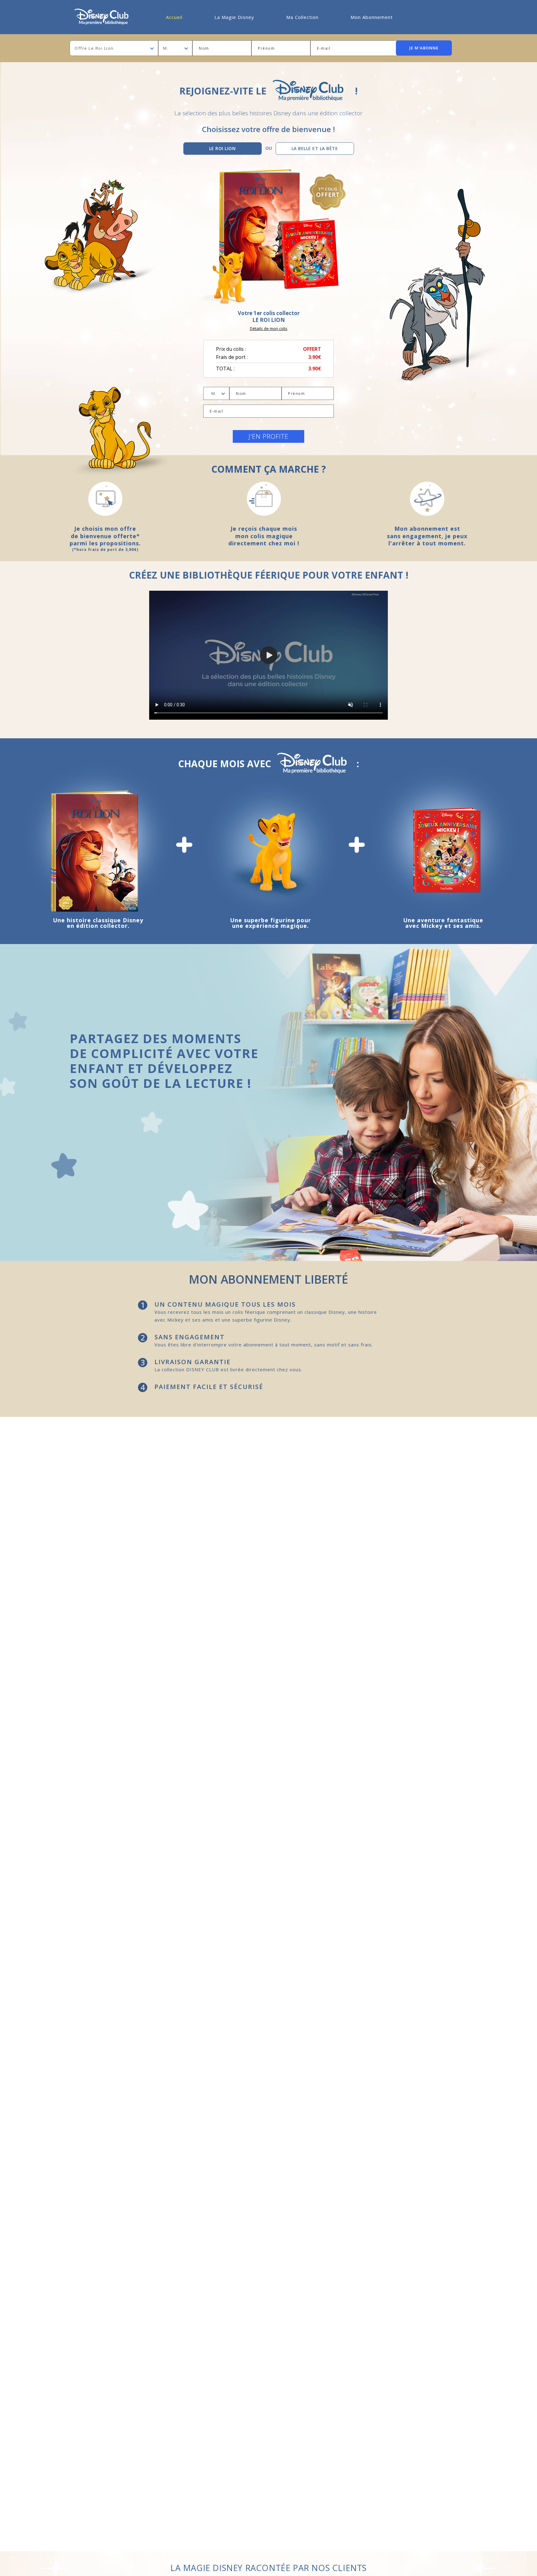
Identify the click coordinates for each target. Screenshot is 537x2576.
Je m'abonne (424, 48)
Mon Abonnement (372, 17)
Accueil (174, 17)
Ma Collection (302, 17)
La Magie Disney (234, 17)
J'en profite (268, 436)
